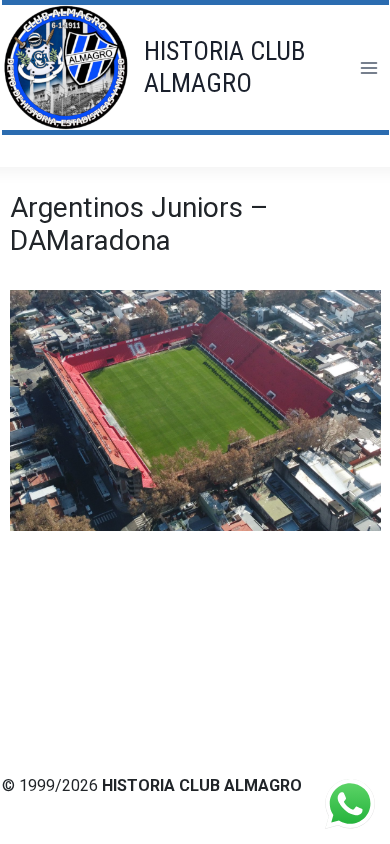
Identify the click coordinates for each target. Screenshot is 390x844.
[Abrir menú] (368, 67)
